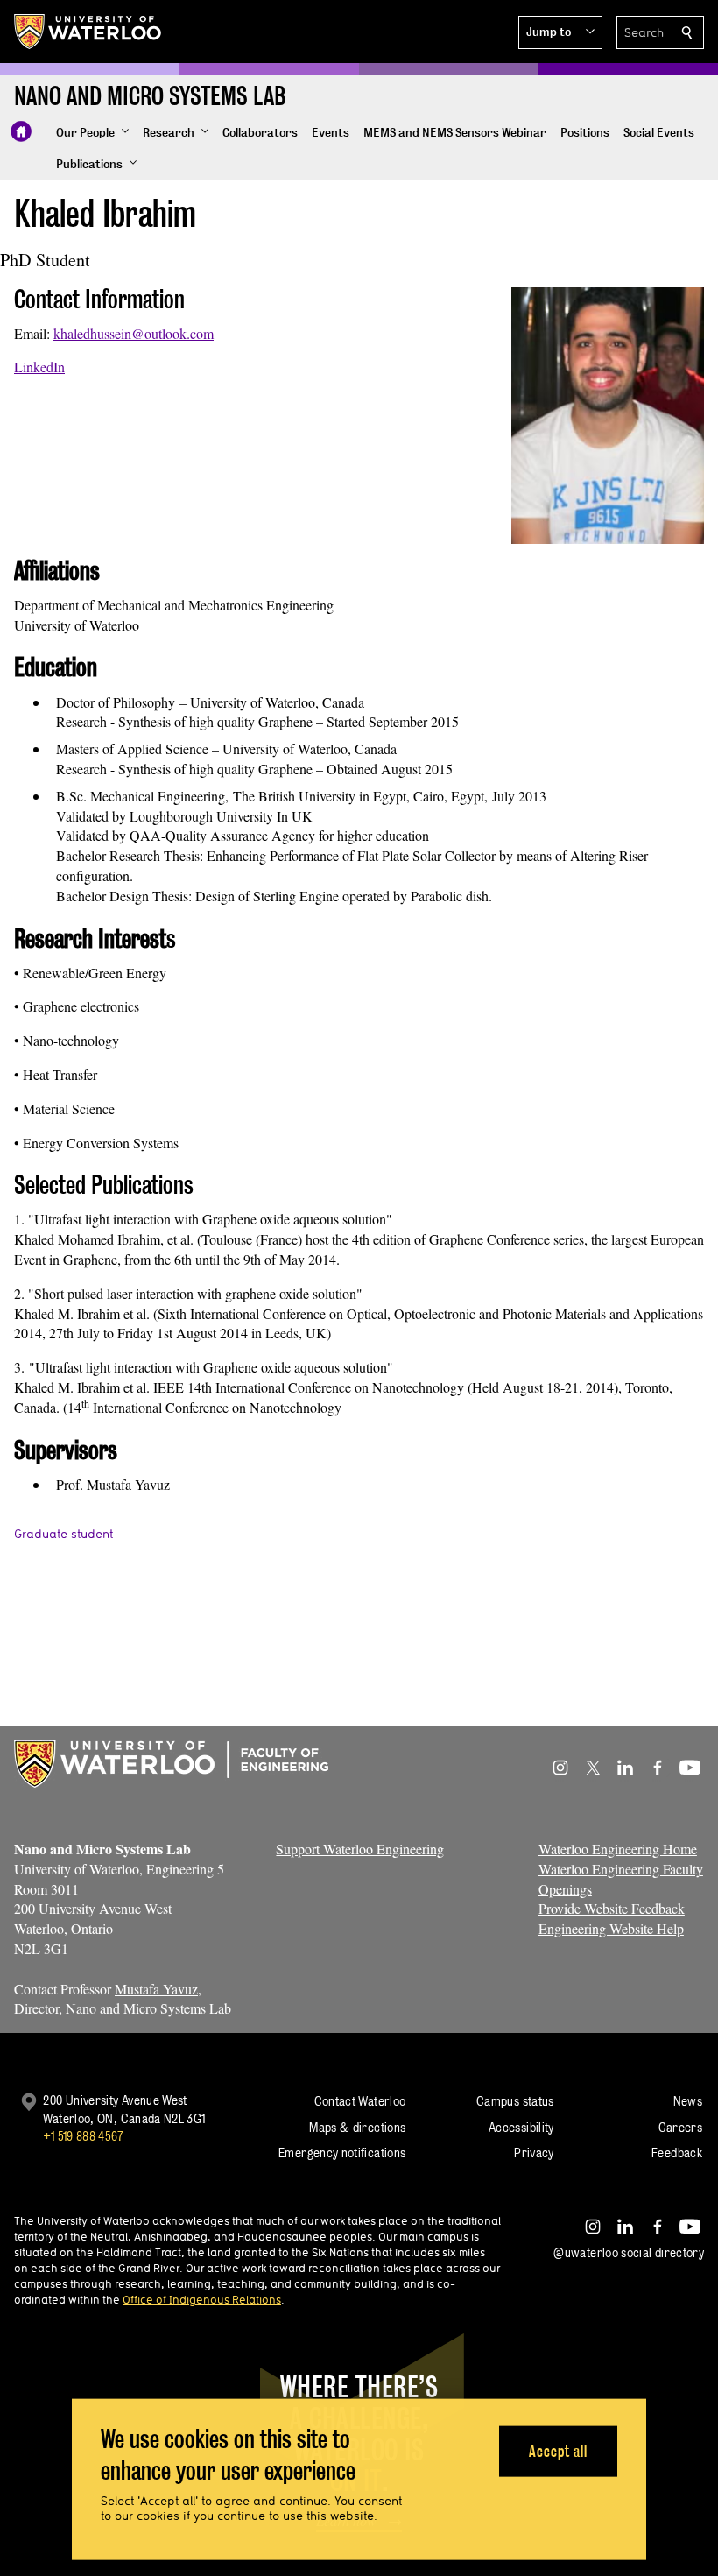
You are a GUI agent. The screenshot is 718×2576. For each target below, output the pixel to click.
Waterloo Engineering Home (618, 1849)
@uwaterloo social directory (629, 2252)
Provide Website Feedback (612, 1908)
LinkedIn (39, 367)
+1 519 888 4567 (83, 2136)
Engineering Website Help (611, 1928)
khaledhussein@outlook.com (134, 333)
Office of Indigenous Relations (202, 2299)
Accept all (558, 2450)
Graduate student (63, 1534)
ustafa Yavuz (162, 1989)
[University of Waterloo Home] (88, 32)
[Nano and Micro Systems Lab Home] (21, 131)
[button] (560, 32)
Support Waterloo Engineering (360, 1849)
